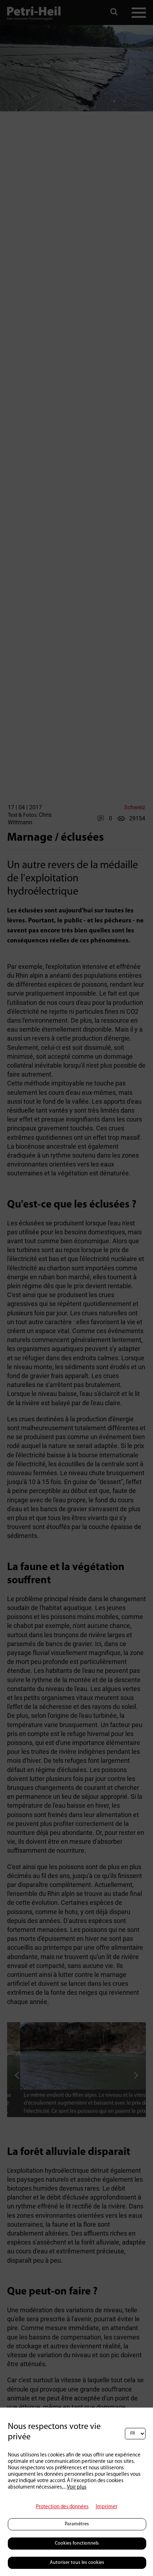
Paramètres (77, 2524)
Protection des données (62, 2507)
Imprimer (107, 2507)
